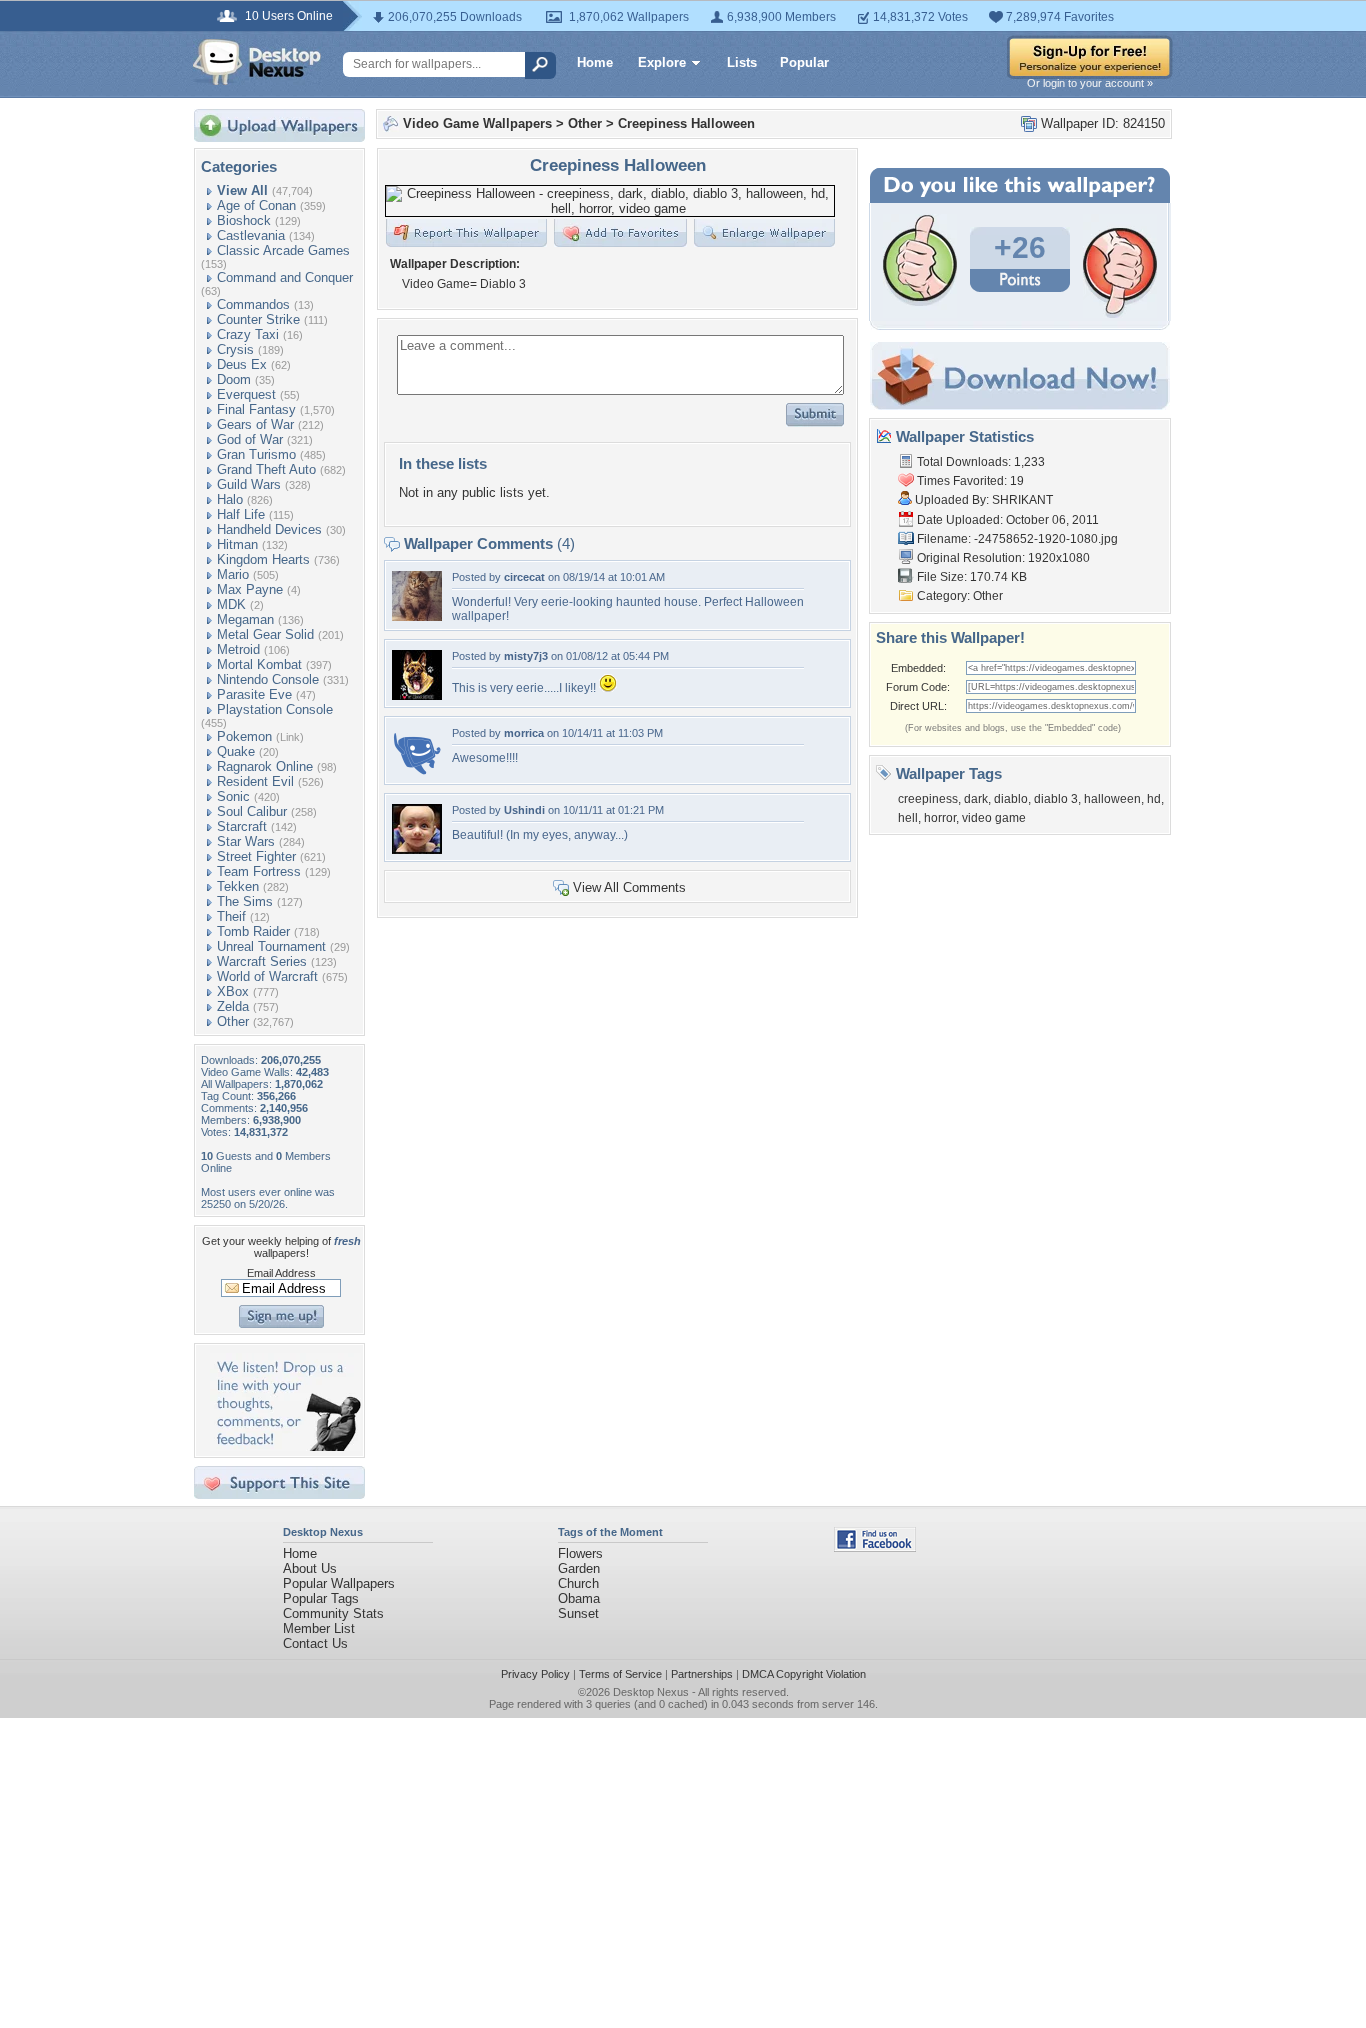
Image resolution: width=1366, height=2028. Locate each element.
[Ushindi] (417, 849)
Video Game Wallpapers (477, 123)
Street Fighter (256, 856)
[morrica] (417, 772)
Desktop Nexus (651, 1692)
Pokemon (244, 736)
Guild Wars (249, 484)
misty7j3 (526, 656)
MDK (231, 604)
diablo (1011, 799)
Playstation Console (275, 709)
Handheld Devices (269, 529)
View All (242, 190)
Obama (579, 1598)
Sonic (233, 796)
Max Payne (250, 589)
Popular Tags (321, 1598)
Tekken (238, 886)
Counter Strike (258, 319)
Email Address (281, 1273)
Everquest (246, 394)
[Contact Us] (285, 1446)
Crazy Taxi (248, 334)
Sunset (578, 1613)
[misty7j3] (417, 695)
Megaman (245, 619)
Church (578, 1583)
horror (940, 818)
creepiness (928, 799)
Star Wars (246, 841)
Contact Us (315, 1643)
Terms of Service (620, 1674)
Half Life (241, 514)
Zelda (233, 1006)
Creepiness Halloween (686, 123)
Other (233, 1021)
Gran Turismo (256, 454)
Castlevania (251, 235)
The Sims (245, 901)
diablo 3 (1056, 799)
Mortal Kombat (259, 664)
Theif (231, 916)
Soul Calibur (252, 811)
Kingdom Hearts (263, 559)
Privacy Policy (535, 1674)
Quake (236, 751)
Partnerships (702, 1674)
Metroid (238, 649)
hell (908, 818)
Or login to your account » (1090, 83)
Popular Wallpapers (339, 1583)
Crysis (235, 349)
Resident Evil (255, 781)
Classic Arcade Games (283, 250)
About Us (310, 1568)
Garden (579, 1568)
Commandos (253, 304)
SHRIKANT (1022, 500)
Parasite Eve (254, 694)
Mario (233, 574)
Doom (234, 379)
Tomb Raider (253, 931)
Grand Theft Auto (266, 469)
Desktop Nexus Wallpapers (257, 62)
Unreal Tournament (271, 946)
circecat (524, 577)
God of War (250, 439)
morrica (524, 733)
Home (595, 62)
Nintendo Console (268, 679)
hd (1154, 799)
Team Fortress (259, 871)
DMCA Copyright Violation (804, 1674)
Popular (804, 62)
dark (976, 799)
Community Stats (333, 1613)
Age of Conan (256, 205)
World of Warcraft (267, 976)
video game (994, 818)
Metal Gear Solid (265, 634)
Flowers (580, 1553)
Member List (319, 1628)
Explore (662, 62)
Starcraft (242, 826)
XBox (233, 991)
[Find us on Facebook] (875, 1547)
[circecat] (417, 616)
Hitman (237, 544)
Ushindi (524, 810)
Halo (230, 499)
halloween (1112, 799)
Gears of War (255, 424)
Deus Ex (242, 364)
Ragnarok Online (265, 766)
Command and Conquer (285, 277)
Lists (742, 62)
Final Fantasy (256, 409)
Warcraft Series (262, 961)
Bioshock (244, 220)
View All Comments (629, 887)
